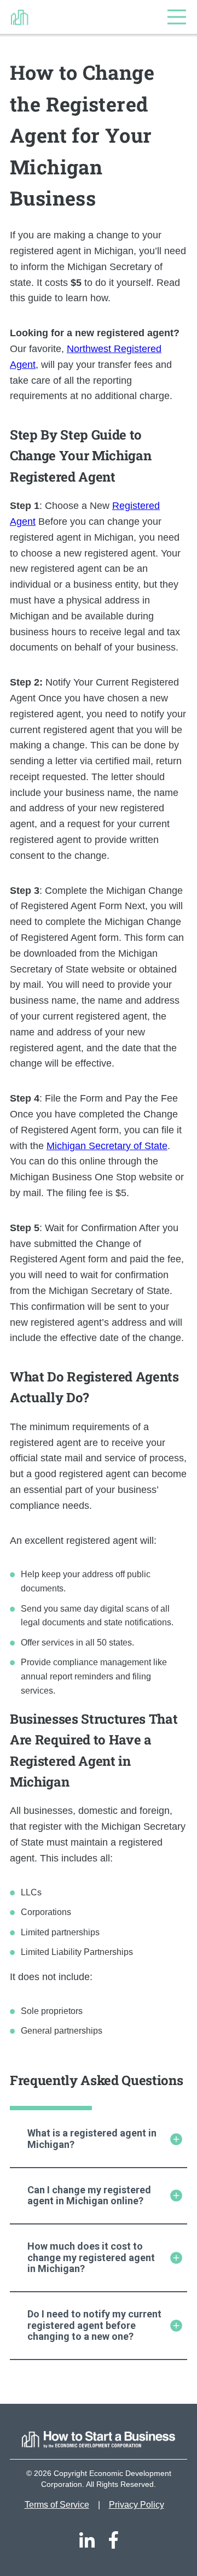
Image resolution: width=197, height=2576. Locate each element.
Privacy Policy (137, 2505)
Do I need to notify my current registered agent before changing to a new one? (94, 2325)
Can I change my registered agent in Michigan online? (89, 2196)
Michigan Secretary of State (107, 1146)
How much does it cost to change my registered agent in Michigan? (91, 2257)
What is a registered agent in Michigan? (92, 2139)
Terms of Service (57, 2505)
